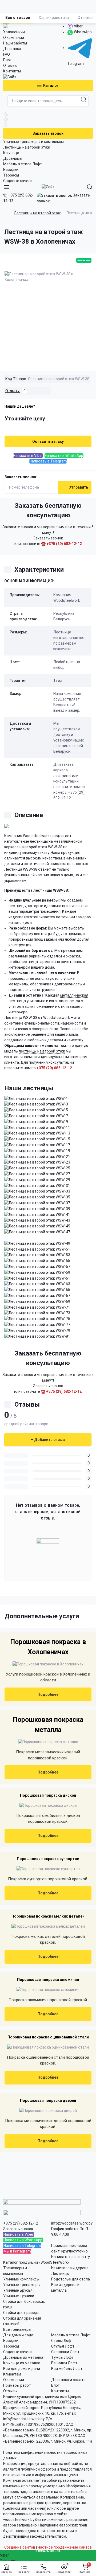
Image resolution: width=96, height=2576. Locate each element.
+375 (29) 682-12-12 (18, 198)
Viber (78, 26)
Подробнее (48, 1694)
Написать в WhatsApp (64, 456)
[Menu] (6, 187)
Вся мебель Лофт (67, 2369)
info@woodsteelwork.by (72, 2223)
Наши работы (15, 43)
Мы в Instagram (17, 2251)
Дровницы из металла (23, 2357)
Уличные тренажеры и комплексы (33, 142)
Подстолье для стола (71, 2279)
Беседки (11, 170)
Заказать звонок (48, 133)
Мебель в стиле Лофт (23, 164)
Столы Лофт (62, 2341)
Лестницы (60, 2274)
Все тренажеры (17, 2329)
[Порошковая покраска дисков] (48, 1805)
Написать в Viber (28, 456)
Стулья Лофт (63, 2346)
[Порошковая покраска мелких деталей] (48, 1926)
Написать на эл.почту (71, 2257)
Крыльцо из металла (22, 2363)
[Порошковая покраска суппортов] (48, 1869)
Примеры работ (17, 2385)
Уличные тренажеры (22, 2285)
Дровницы (13, 158)
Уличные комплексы (21, 2279)
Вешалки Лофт (64, 2363)
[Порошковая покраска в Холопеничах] (48, 1664)
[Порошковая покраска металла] (48, 1742)
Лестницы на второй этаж (27, 147)
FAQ (7, 54)
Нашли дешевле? (20, 406)
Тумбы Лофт (62, 2357)
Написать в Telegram (48, 461)
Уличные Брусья (18, 2290)
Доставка (12, 49)
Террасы (11, 175)
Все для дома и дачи (22, 2369)
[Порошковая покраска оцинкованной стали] (48, 2047)
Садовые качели (18, 181)
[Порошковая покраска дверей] (48, 2111)
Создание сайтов (20, 2547)
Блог (7, 60)
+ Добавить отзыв (48, 1440)
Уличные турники (19, 2296)
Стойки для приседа (21, 2313)
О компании (14, 38)
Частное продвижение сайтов (65, 2547)
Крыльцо (11, 153)
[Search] (90, 187)
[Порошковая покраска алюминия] (48, 1990)
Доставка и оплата (68, 2380)
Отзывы (10, 65)
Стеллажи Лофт (65, 2352)
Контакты (12, 71)
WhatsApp (82, 32)
